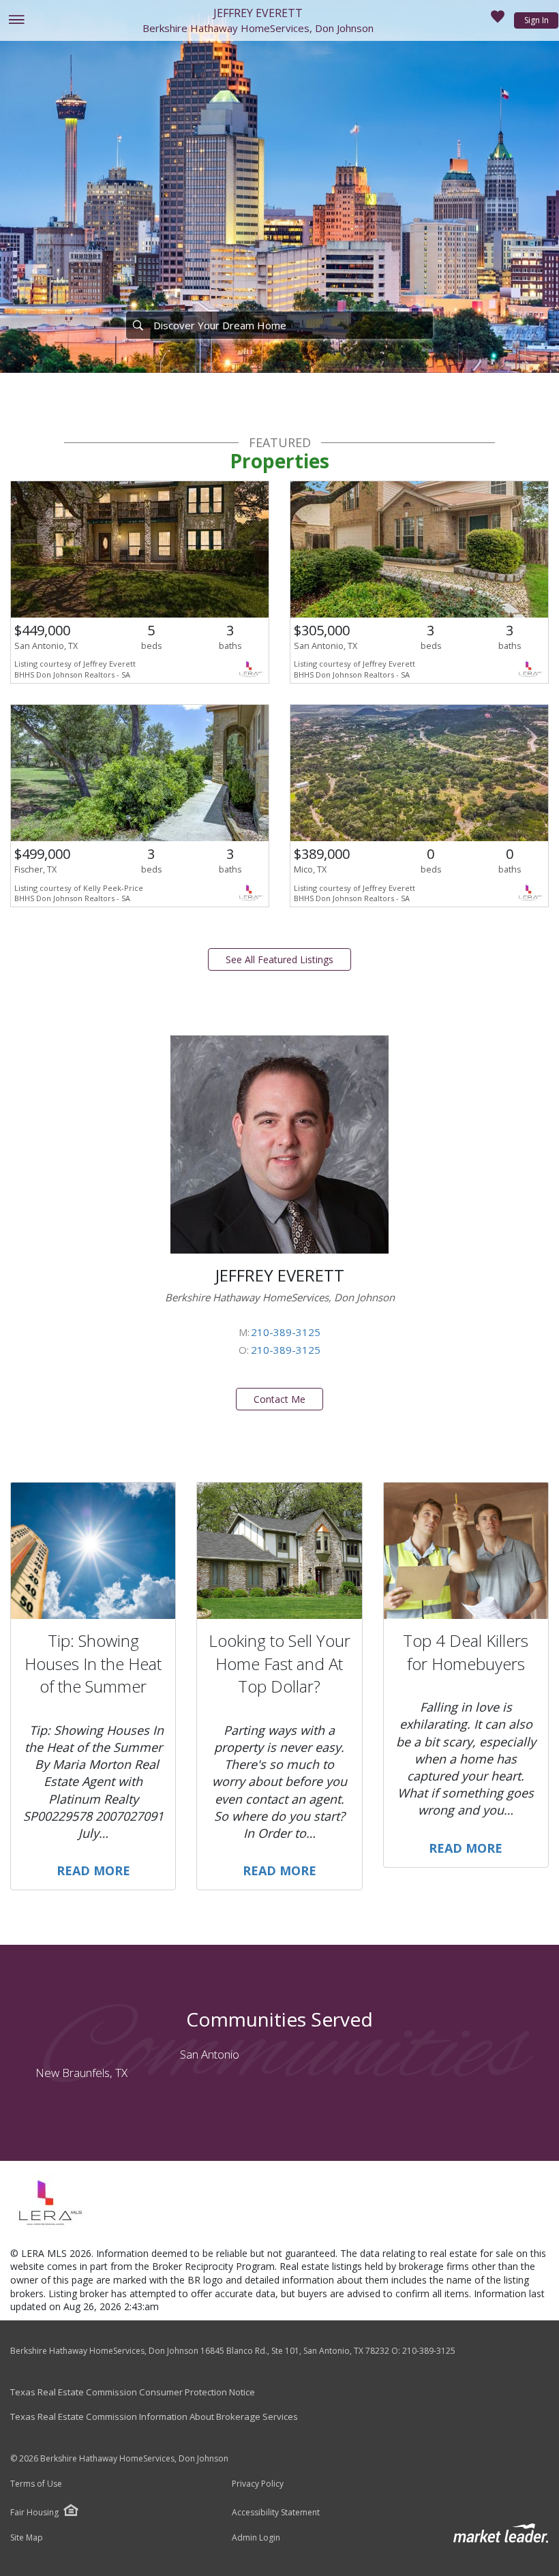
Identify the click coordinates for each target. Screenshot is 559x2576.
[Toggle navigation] (16, 21)
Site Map (27, 2538)
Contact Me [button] (279, 1399)
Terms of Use (36, 2484)
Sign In (537, 20)
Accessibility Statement (276, 2513)
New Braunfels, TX (81, 2073)
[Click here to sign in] (498, 20)
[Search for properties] (138, 325)
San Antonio (210, 2054)
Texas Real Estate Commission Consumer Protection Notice (133, 2392)
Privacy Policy (258, 2484)
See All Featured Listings (279, 959)
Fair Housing (34, 2512)
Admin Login (256, 2538)
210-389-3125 (286, 1332)
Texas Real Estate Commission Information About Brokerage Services (154, 2416)
